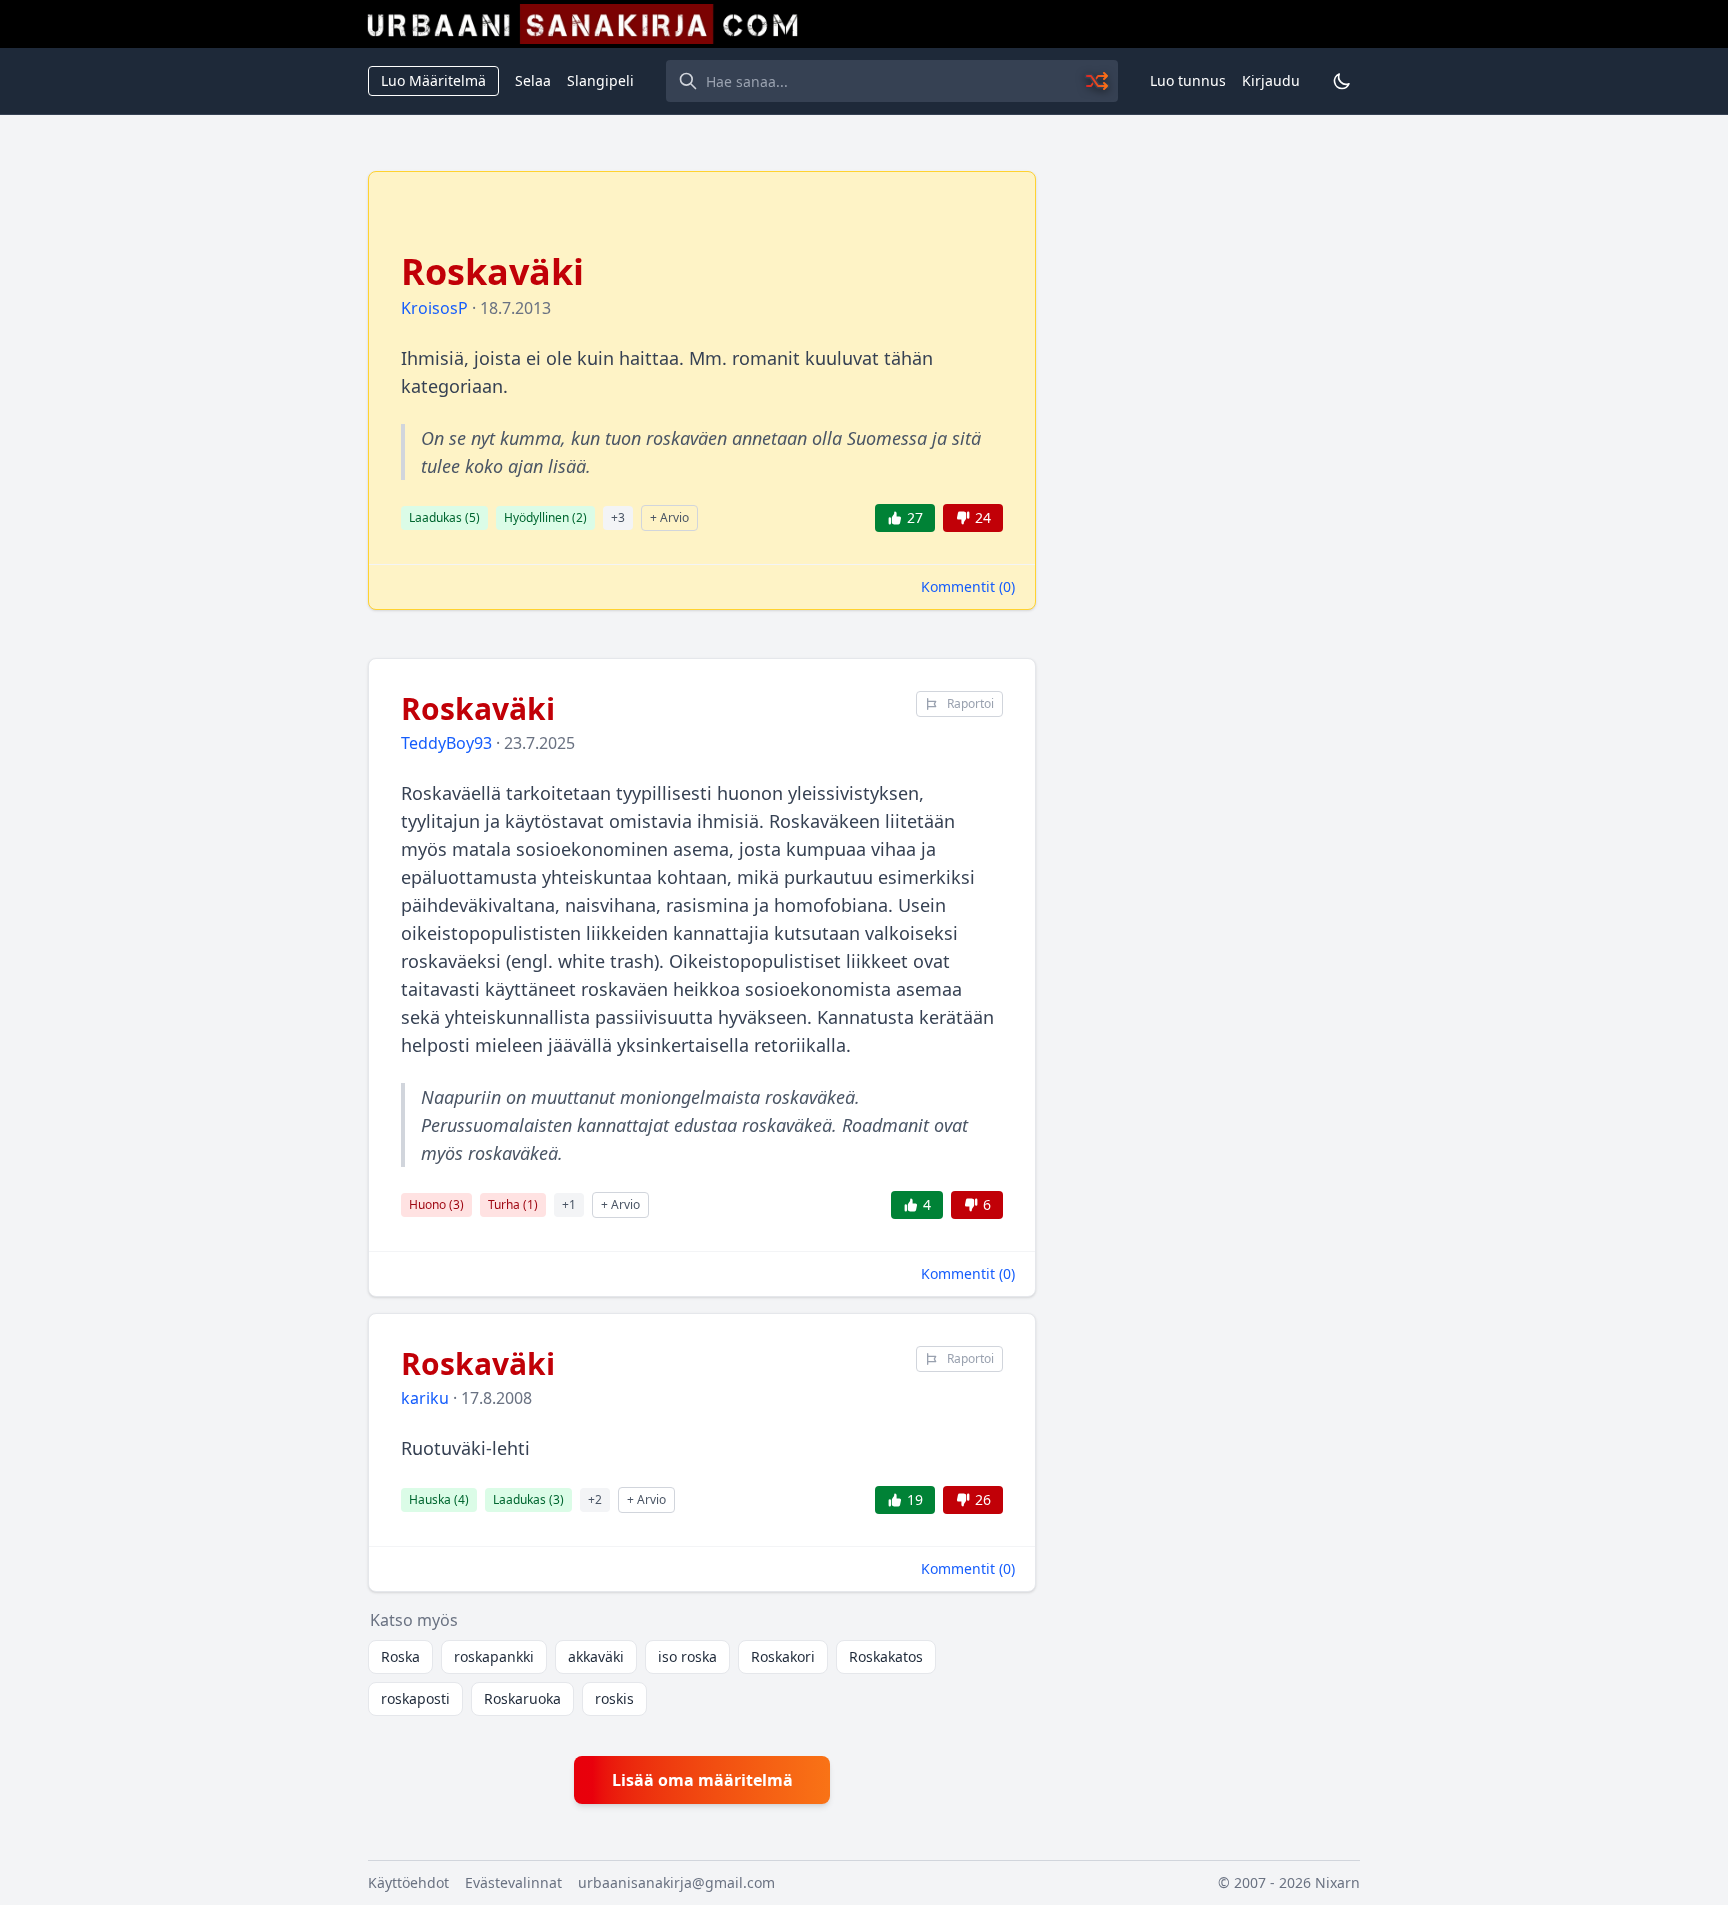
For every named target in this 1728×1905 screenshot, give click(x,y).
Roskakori (783, 1656)
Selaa (533, 80)
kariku (425, 1398)
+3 (618, 517)
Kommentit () (968, 586)
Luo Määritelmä (433, 80)
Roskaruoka (522, 1698)
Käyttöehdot (408, 1882)
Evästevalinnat (513, 1882)
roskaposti (415, 1698)
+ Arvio (669, 517)
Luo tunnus (1188, 80)
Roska (400, 1656)
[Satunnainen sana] (1098, 81)
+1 (569, 1204)
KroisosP (434, 308)
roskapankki (494, 1656)
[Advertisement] (1210, 471)
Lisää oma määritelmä (702, 1780)
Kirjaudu (1271, 80)
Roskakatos (886, 1656)
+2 (595, 1499)
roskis (614, 1698)
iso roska (687, 1656)
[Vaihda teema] (1342, 81)
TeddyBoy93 (446, 743)
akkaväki (596, 1656)
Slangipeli (600, 80)
